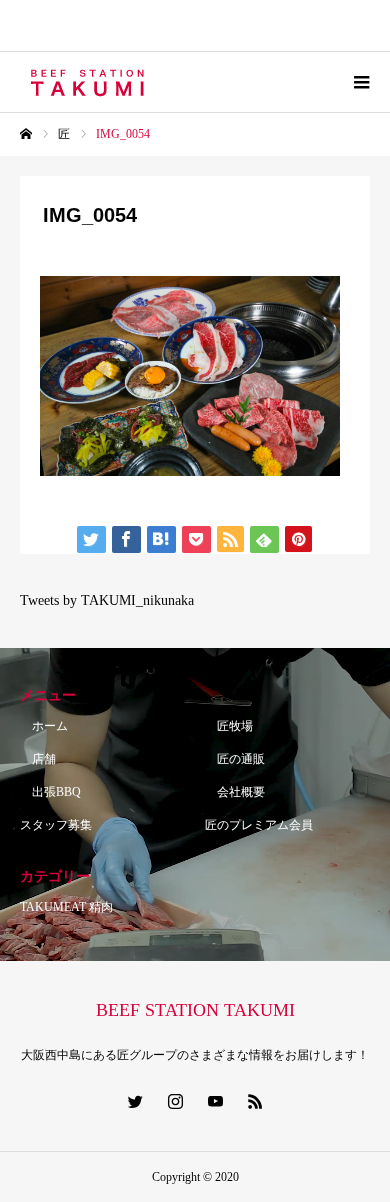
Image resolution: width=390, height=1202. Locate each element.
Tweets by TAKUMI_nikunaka (107, 600)
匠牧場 (229, 726)
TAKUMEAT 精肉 (66, 907)
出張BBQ (50, 792)
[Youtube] (215, 1101)
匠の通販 (235, 759)
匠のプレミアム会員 (259, 825)
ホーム (44, 726)
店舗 (38, 759)
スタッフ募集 (56, 825)
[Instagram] (175, 1101)
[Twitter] (135, 1101)
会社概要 (235, 792)
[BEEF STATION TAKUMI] (89, 82)
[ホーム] (26, 134)
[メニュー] (360, 82)
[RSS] (255, 1101)
